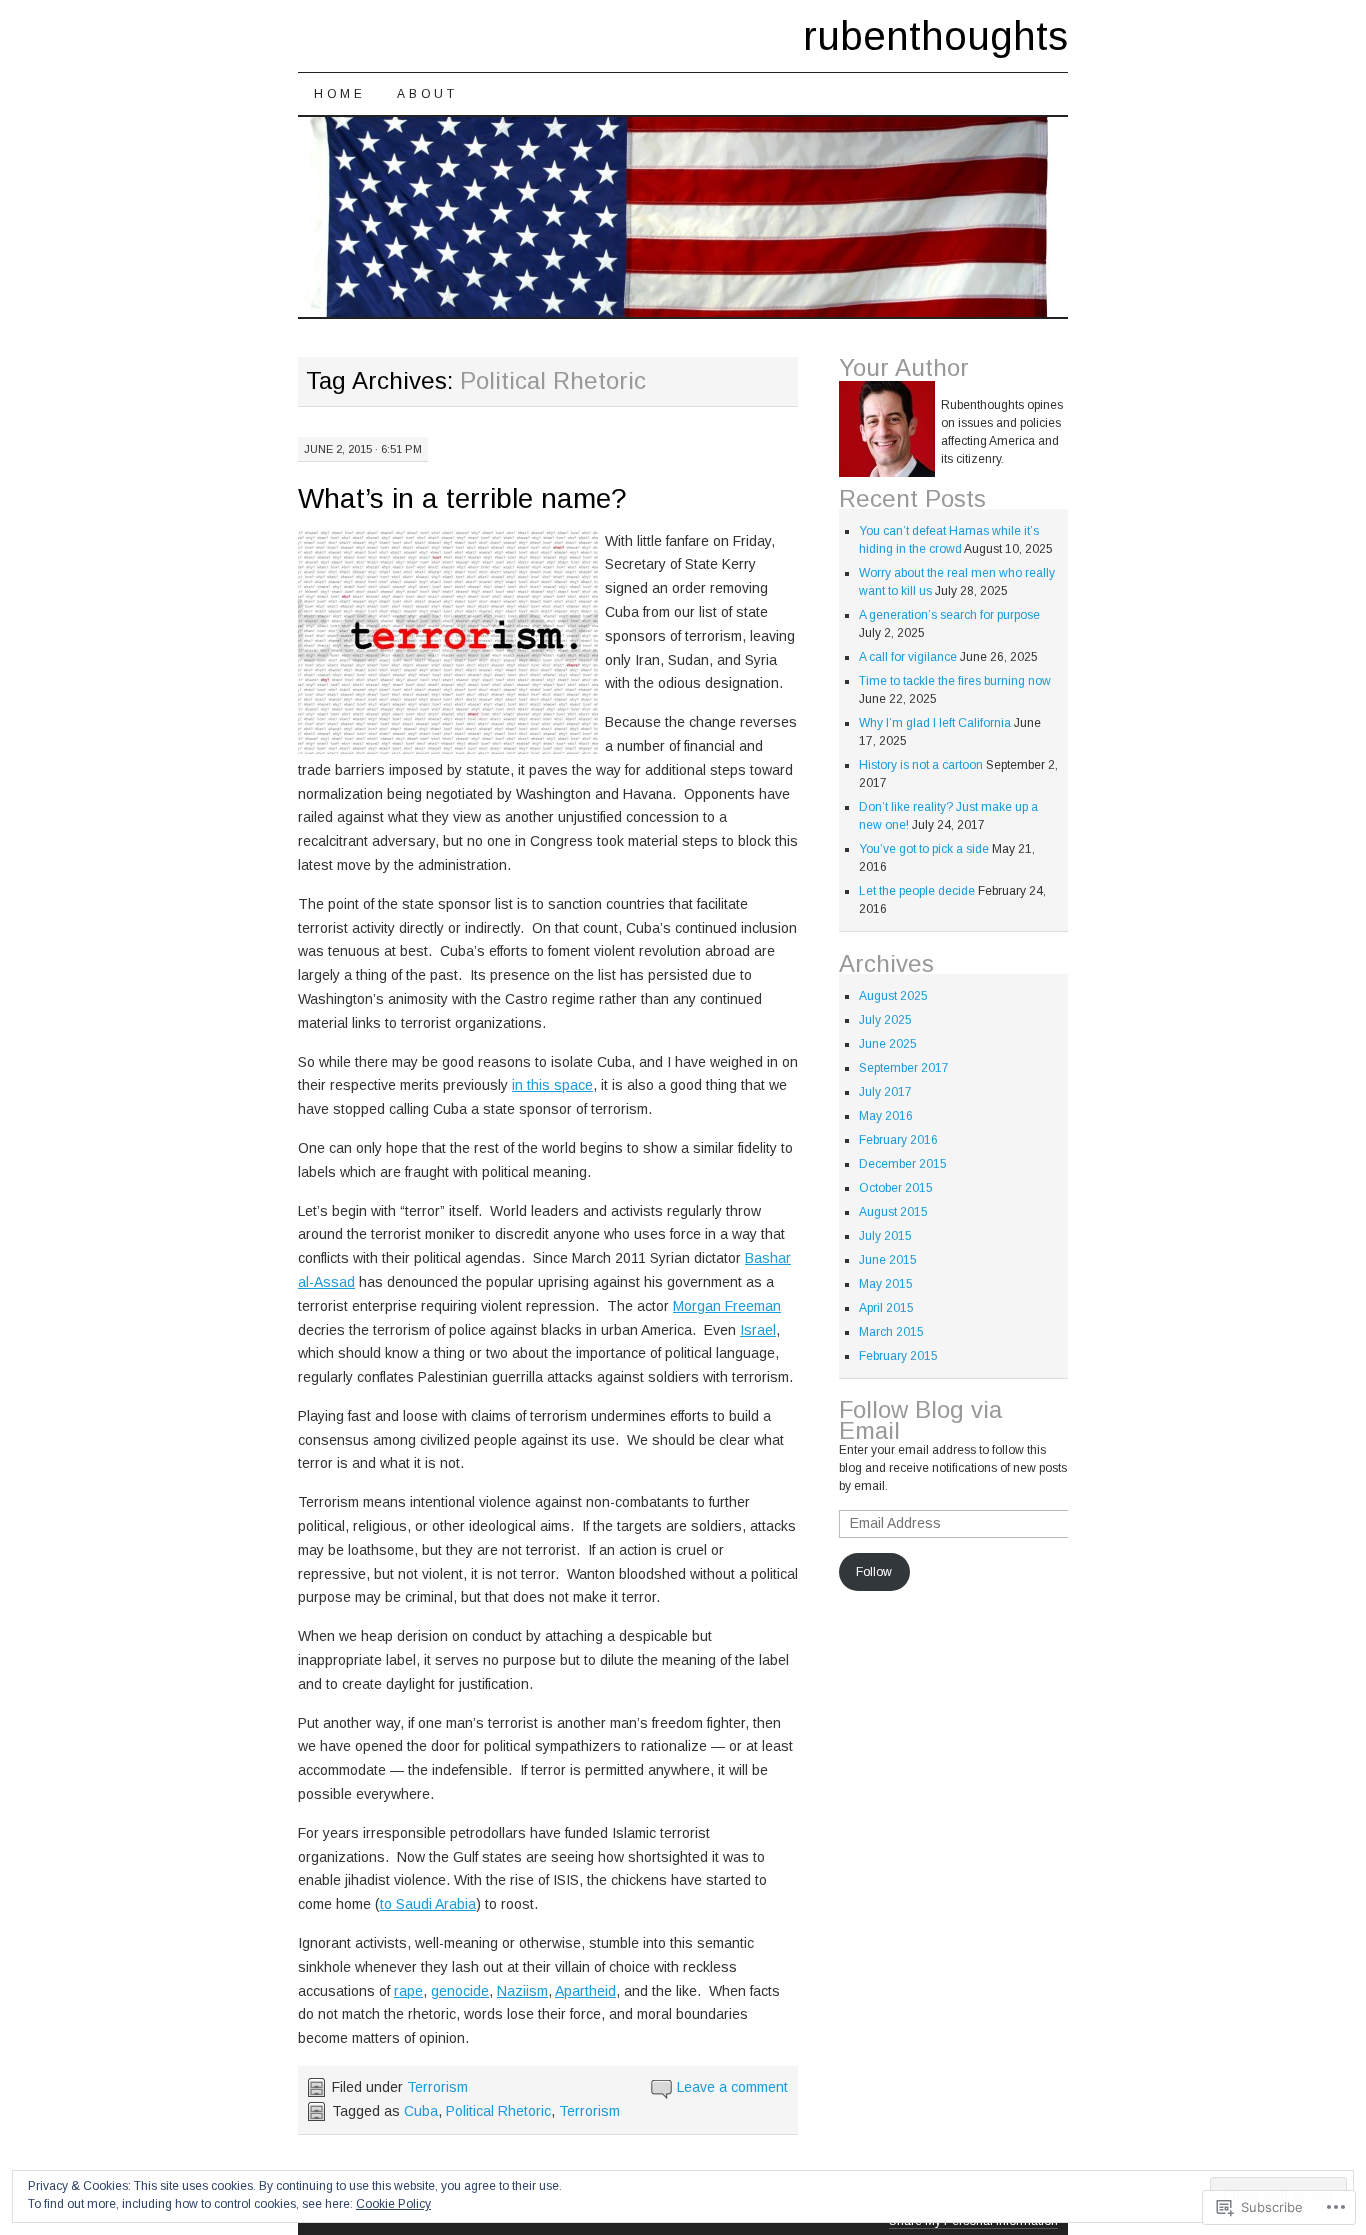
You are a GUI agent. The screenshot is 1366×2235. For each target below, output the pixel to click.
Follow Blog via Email (920, 1420)
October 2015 (896, 1188)
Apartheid (585, 1991)
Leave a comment (732, 2087)
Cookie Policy (393, 2204)
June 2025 (888, 1044)
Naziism (522, 1991)
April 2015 (886, 1308)
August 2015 (893, 1212)
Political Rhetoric (498, 2111)
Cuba (421, 2111)
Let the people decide (917, 891)
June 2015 (888, 1260)
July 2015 (885, 1236)
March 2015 (891, 1332)
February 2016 (898, 1140)
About (427, 94)
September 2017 (904, 1068)
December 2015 (903, 1164)
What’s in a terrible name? (462, 498)
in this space (552, 1085)
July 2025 (885, 1020)
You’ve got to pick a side (924, 849)
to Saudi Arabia (428, 1904)
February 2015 (898, 1356)
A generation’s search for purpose (949, 615)
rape (408, 1991)
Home (339, 94)
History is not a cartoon (921, 765)
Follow (874, 1572)
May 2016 (886, 1116)
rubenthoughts (935, 36)
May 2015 (886, 1284)
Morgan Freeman (727, 1306)
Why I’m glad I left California (935, 723)
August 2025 (893, 996)
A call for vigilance (908, 657)
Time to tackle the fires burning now (955, 681)
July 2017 (885, 1092)
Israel (758, 1330)
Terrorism (437, 2087)
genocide (460, 1991)
